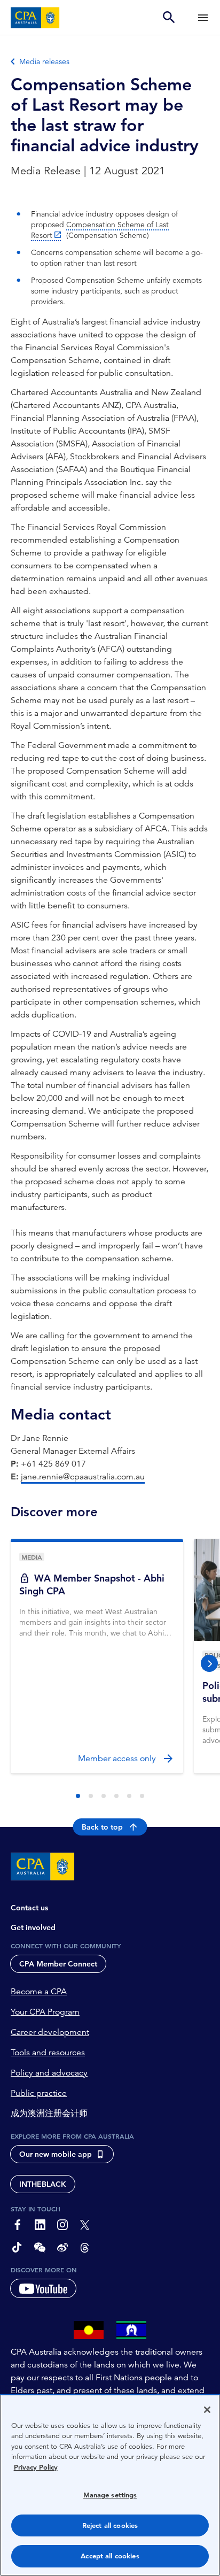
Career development (50, 2032)
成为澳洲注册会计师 (49, 2114)
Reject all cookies (110, 2525)
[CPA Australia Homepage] (35, 18)
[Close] (207, 2410)
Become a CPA (39, 1992)
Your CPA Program (45, 2012)
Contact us (29, 1908)
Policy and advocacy (49, 2073)
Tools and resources (48, 2053)
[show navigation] (203, 17)
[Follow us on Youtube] (43, 2288)
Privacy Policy (36, 2467)
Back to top (102, 1827)
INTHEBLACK (43, 2184)
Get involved (33, 1927)
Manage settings (110, 2495)
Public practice (39, 2093)
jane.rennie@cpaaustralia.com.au (83, 1477)
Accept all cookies (110, 2556)
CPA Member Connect (58, 1964)
